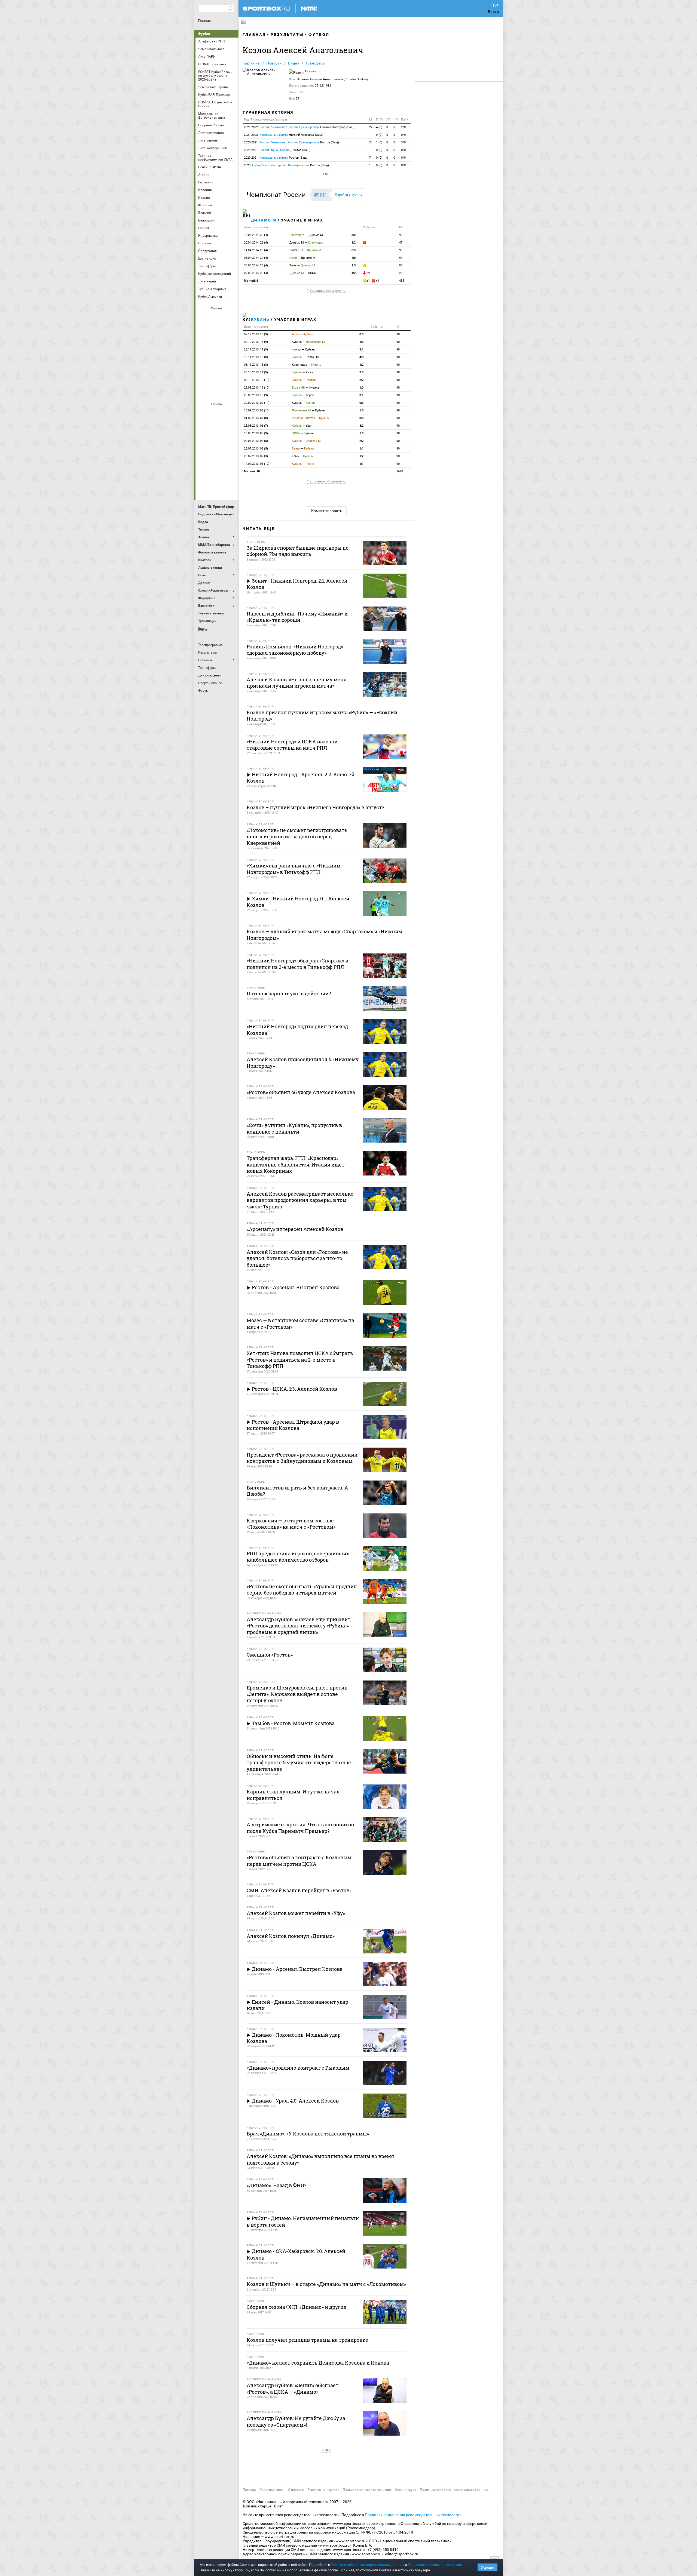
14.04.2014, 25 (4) (256, 250)
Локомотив (230, 347)
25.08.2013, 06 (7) (256, 426)
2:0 (361, 372)
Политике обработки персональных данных (367, 2565)
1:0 (361, 388)
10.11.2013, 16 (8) (256, 357)
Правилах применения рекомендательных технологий (413, 2515)
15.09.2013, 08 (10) (257, 410)
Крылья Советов (217, 347)
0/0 (403, 135)
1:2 (354, 243)
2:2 (361, 380)
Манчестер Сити (217, 443)
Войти (493, 12)
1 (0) (379, 142)
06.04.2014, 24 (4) (256, 258)
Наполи (217, 457)
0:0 (361, 334)
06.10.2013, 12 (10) (257, 380)
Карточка (251, 63)
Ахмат (217, 318)
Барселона (204, 428)
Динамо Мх (204, 332)
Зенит (230, 332)
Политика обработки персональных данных (454, 2490)
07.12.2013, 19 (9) (256, 334)
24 (371, 142)
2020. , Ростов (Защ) (286, 165)
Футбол (204, 34)
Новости (274, 63)
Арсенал (204, 413)
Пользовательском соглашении (435, 2565)
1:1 (361, 449)
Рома (217, 472)
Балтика (230, 318)
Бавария (230, 413)
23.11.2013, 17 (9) (256, 350)
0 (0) (379, 135)
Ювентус (217, 487)
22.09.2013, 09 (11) (257, 403)
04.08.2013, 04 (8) (256, 441)
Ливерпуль (204, 443)
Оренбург (204, 362)
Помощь (249, 2490)
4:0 (354, 258)
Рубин (204, 376)
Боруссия (217, 428)
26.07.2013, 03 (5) (256, 449)
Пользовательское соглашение (367, 2490)
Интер (230, 428)
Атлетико (217, 413)
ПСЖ (230, 457)
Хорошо (487, 2567)
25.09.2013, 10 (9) (256, 395)
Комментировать (327, 511)
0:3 (361, 403)
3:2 (354, 235)
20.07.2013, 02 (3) (256, 456)
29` (368, 273)
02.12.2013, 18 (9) (256, 342)
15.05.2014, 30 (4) (256, 235)
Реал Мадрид (204, 472)
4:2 (354, 273)
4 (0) (379, 127)
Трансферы (316, 63)
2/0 (403, 127)
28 (401, 273)
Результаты (287, 35)
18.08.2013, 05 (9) (256, 433)
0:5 (354, 250)
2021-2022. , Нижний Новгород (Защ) (299, 127)
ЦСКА (217, 391)
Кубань (260, 319)
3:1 (361, 350)
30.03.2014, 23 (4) (256, 265)
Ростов (217, 362)
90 (401, 235)
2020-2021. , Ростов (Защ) (291, 142)
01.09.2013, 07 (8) (256, 418)
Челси (230, 472)
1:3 (354, 265)
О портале (296, 2490)
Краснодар (204, 347)
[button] (278, 195)
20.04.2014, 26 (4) (256, 243)
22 (371, 127)
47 (401, 243)
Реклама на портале (323, 2490)
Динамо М (217, 332)
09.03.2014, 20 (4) (256, 273)
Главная (204, 21)
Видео (294, 63)
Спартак (217, 376)
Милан (204, 457)
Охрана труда (406, 2490)
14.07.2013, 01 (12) (257, 464)
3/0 (403, 142)
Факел (230, 376)
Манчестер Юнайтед (230, 443)
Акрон (204, 318)
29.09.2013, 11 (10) (257, 388)
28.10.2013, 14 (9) (256, 372)
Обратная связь (272, 2490)
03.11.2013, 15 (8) (256, 365)
